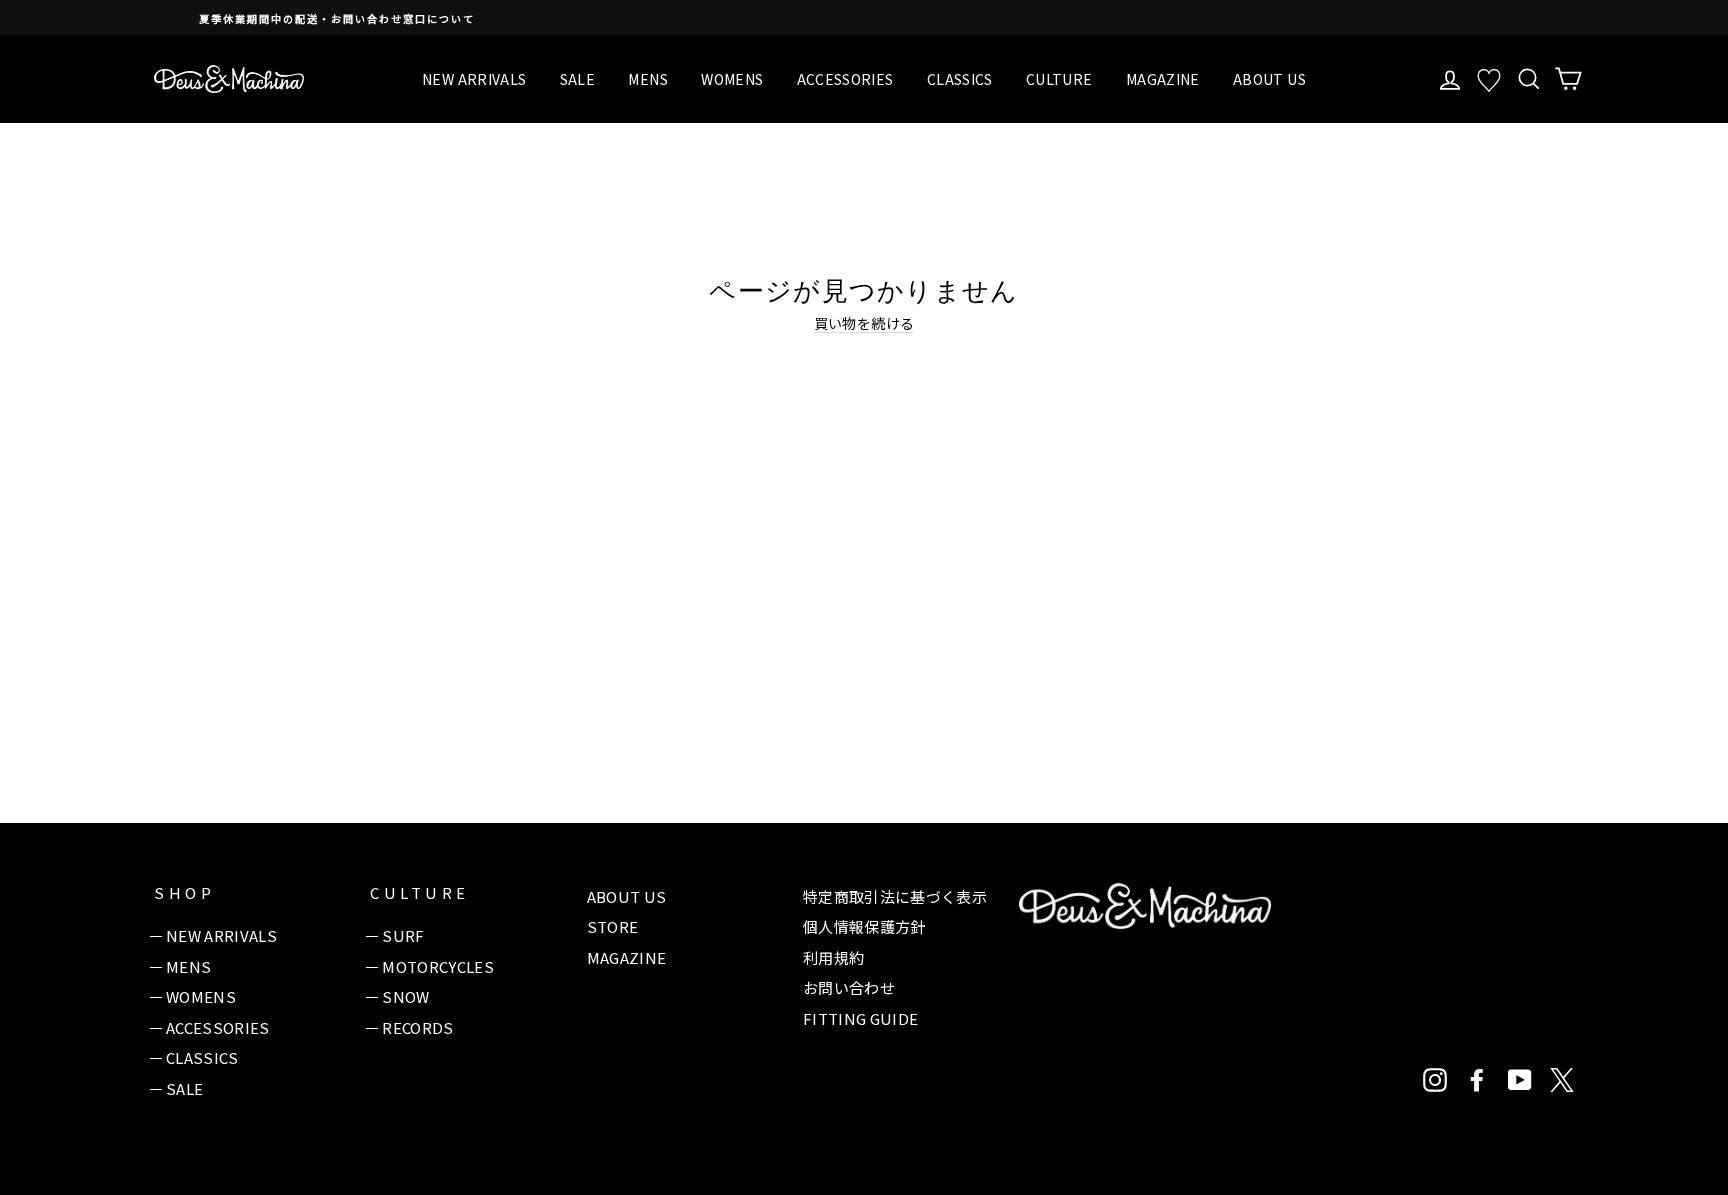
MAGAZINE (1163, 79)
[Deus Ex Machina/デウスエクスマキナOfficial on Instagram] (1435, 1080)
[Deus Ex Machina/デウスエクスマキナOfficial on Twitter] (1562, 1080)
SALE (577, 79)
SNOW (405, 996)
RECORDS (417, 1027)
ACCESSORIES (845, 79)
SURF (403, 935)
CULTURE (1059, 79)
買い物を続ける (864, 323)
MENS (647, 79)
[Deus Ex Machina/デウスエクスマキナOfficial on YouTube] (1520, 1080)
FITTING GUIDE (861, 1018)
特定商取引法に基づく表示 (895, 896)
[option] (912, 17)
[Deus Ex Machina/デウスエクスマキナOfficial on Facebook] (1477, 1080)
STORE (613, 926)
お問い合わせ (849, 987)
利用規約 (833, 957)
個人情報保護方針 (864, 926)
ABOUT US (1269, 79)
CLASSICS (960, 79)
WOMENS (732, 79)
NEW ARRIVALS (474, 79)
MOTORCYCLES (438, 966)
